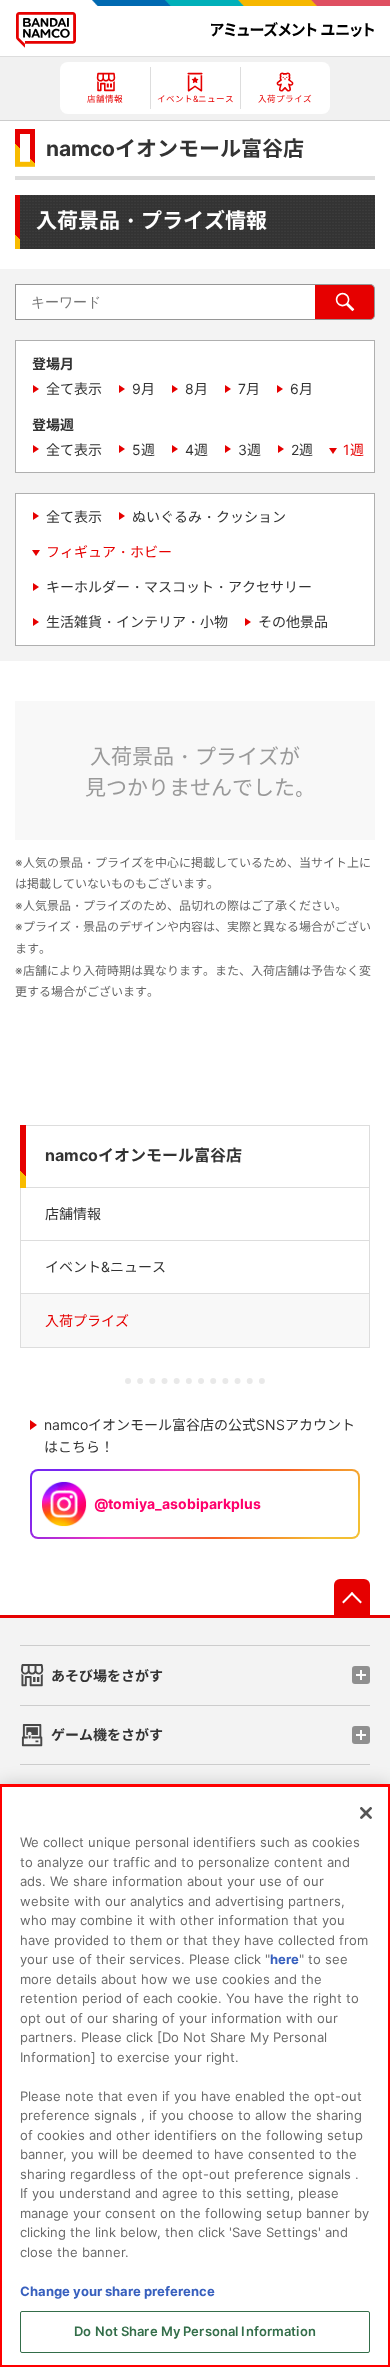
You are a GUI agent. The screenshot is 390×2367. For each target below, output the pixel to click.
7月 (249, 388)
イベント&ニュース (105, 1266)
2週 (302, 449)
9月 (143, 388)
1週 (353, 449)
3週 (249, 449)
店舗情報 (73, 1213)
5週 (143, 449)
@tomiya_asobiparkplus (177, 1503)
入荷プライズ (87, 1320)
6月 (301, 388)
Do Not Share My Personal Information (195, 2331)
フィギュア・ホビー (109, 551)
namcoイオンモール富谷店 (143, 1155)
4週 (196, 449)
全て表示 (74, 388)
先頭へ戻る (352, 1597)
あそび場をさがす (107, 1675)
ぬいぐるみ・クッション (209, 516)
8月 (196, 388)
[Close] (366, 1813)
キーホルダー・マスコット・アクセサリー (179, 586)
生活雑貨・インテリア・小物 (137, 621)
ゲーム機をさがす (107, 1734)
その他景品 (293, 621)
